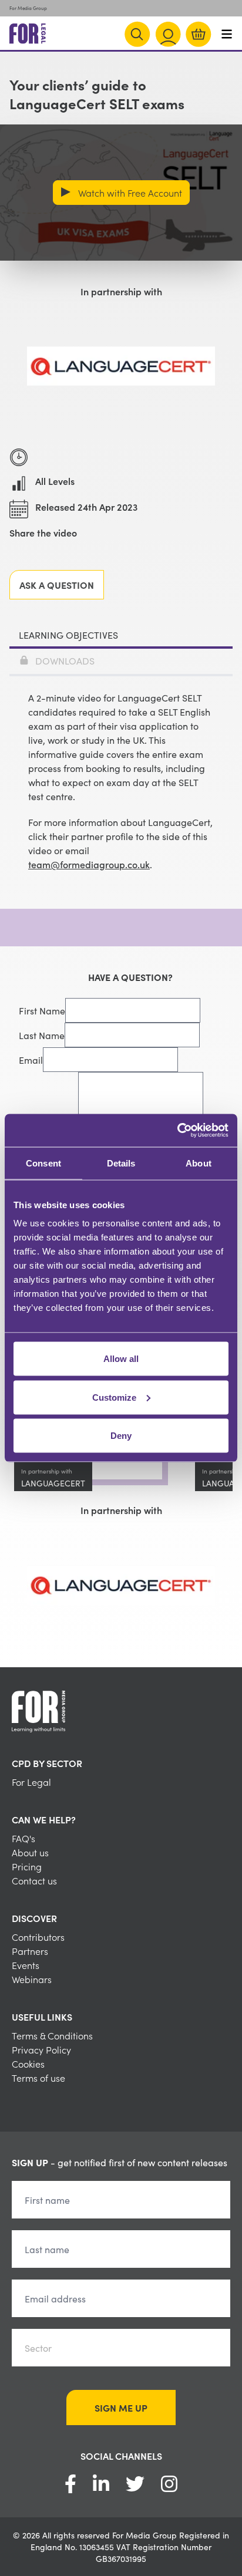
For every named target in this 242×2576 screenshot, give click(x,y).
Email (31, 1060)
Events (26, 1965)
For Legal (31, 1782)
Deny (121, 1436)
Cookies (28, 2064)
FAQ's (23, 1838)
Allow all (121, 1359)
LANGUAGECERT (53, 1483)
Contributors (38, 1937)
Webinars (32, 1979)
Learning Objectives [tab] (68, 635)
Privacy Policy (41, 2049)
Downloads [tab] (65, 660)
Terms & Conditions (52, 2035)
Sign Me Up (121, 2408)
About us (30, 1852)
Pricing (27, 1866)
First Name (42, 1010)
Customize (114, 1397)
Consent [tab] (43, 1163)
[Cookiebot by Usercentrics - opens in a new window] (177, 1131)
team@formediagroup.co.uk (89, 864)
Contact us (34, 1880)
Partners (30, 1951)
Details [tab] (121, 1163)
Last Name (42, 1035)
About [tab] (199, 1163)
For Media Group (28, 8)
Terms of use (38, 2078)
